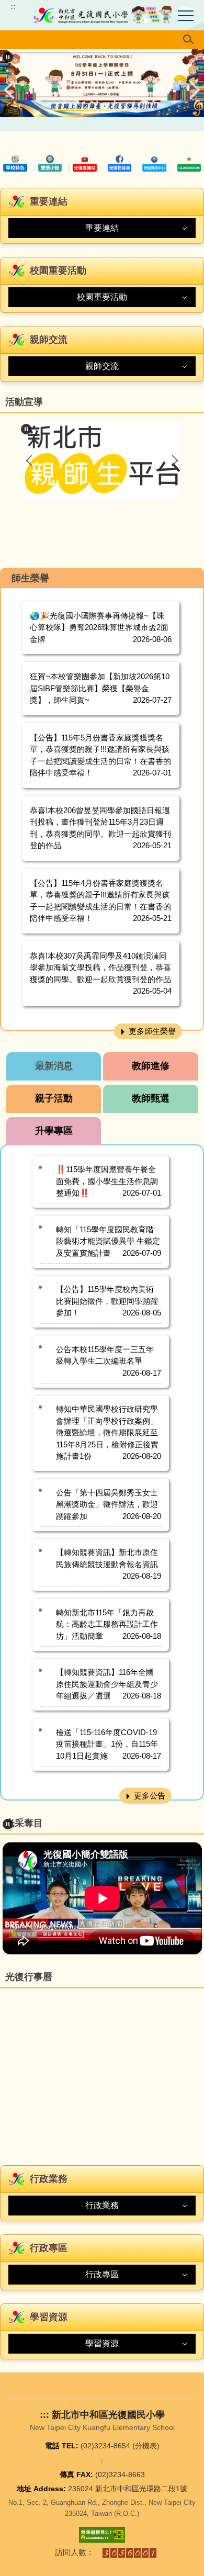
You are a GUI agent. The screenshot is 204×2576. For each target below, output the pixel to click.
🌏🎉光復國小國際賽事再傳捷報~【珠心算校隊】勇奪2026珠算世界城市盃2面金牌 (99, 627)
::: (13, 7)
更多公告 (150, 1796)
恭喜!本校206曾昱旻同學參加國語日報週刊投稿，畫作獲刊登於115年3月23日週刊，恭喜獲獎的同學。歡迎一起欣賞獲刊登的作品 (100, 828)
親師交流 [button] (102, 366)
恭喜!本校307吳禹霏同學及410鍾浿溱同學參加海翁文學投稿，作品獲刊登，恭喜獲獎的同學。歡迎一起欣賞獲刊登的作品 (100, 968)
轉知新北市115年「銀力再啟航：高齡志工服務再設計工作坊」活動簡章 (107, 1624)
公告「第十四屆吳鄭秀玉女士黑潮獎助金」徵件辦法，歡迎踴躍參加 (107, 1504)
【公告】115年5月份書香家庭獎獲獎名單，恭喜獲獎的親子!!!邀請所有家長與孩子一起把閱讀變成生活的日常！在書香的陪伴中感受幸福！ (100, 755)
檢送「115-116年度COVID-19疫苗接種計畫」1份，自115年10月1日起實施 (107, 1744)
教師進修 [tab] (151, 1066)
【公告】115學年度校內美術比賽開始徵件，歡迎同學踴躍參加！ (107, 1301)
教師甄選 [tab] (151, 1098)
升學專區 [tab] (54, 1131)
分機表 (146, 2446)
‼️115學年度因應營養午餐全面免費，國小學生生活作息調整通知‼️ (107, 1181)
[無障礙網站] (102, 2535)
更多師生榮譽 (152, 1031)
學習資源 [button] (102, 2343)
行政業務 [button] (102, 2205)
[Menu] (186, 16)
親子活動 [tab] (54, 1098)
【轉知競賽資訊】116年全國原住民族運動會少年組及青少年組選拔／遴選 (107, 1684)
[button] (102, 40)
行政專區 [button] (102, 2274)
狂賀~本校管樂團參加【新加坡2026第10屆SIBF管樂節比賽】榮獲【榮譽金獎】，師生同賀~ (100, 688)
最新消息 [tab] (54, 1066)
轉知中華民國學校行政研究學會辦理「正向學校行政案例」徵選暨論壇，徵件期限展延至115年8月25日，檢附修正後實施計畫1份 (107, 1432)
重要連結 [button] (102, 228)
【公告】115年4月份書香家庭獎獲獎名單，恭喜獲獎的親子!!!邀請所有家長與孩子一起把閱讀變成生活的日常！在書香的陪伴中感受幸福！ (100, 901)
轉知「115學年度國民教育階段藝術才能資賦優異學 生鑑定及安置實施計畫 (108, 1241)
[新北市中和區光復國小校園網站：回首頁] (102, 15)
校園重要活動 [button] (102, 297)
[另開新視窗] (15, 163)
